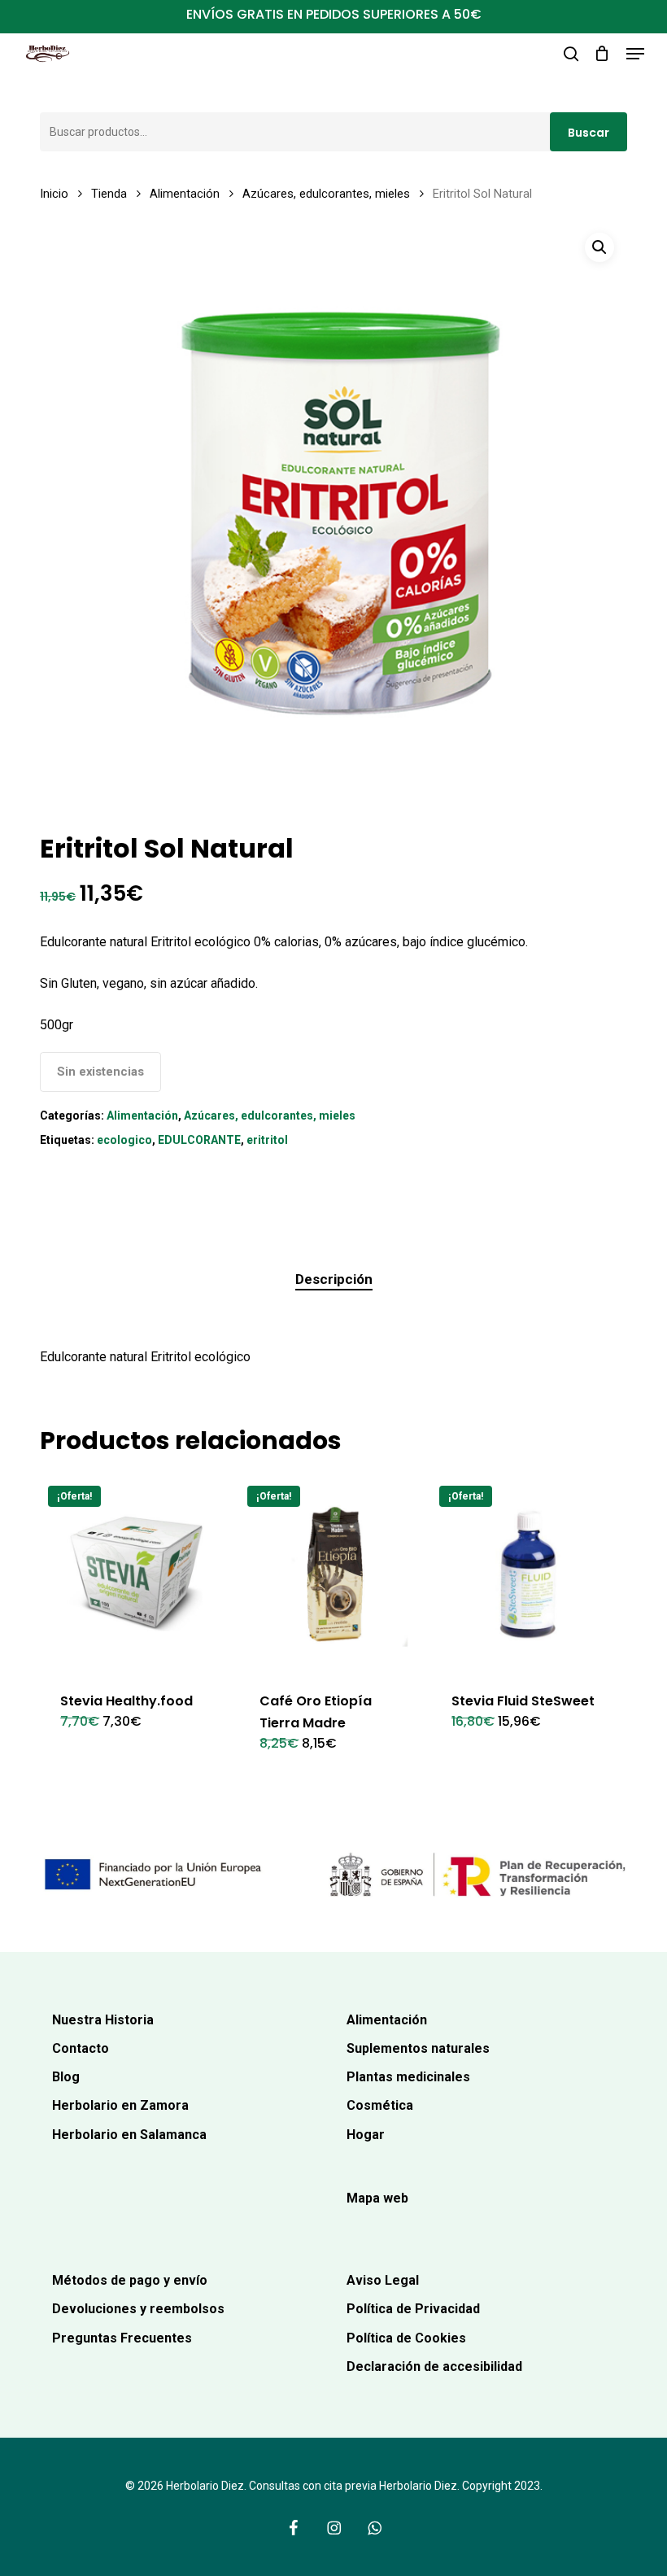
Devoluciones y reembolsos (138, 2309)
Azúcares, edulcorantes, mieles (326, 194)
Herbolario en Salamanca (129, 2135)
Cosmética (380, 2105)
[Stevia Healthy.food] (136, 1574)
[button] (635, 54)
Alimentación (185, 194)
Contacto (81, 2048)
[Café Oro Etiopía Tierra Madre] (335, 1574)
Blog (66, 2077)
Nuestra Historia (103, 2020)
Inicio (54, 194)
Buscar (589, 133)
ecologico (124, 1140)
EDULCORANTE (199, 1140)
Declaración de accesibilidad (434, 2366)
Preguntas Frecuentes (122, 2338)
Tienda (109, 194)
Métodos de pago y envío (130, 2280)
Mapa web (377, 2198)
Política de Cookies (406, 2338)
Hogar (366, 2135)
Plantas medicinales (408, 2077)
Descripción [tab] (334, 1279)
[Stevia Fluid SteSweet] (527, 1574)
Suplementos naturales (418, 2048)
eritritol (267, 1140)
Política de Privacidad (413, 2309)
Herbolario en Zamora (120, 2105)
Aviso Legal (383, 2280)
